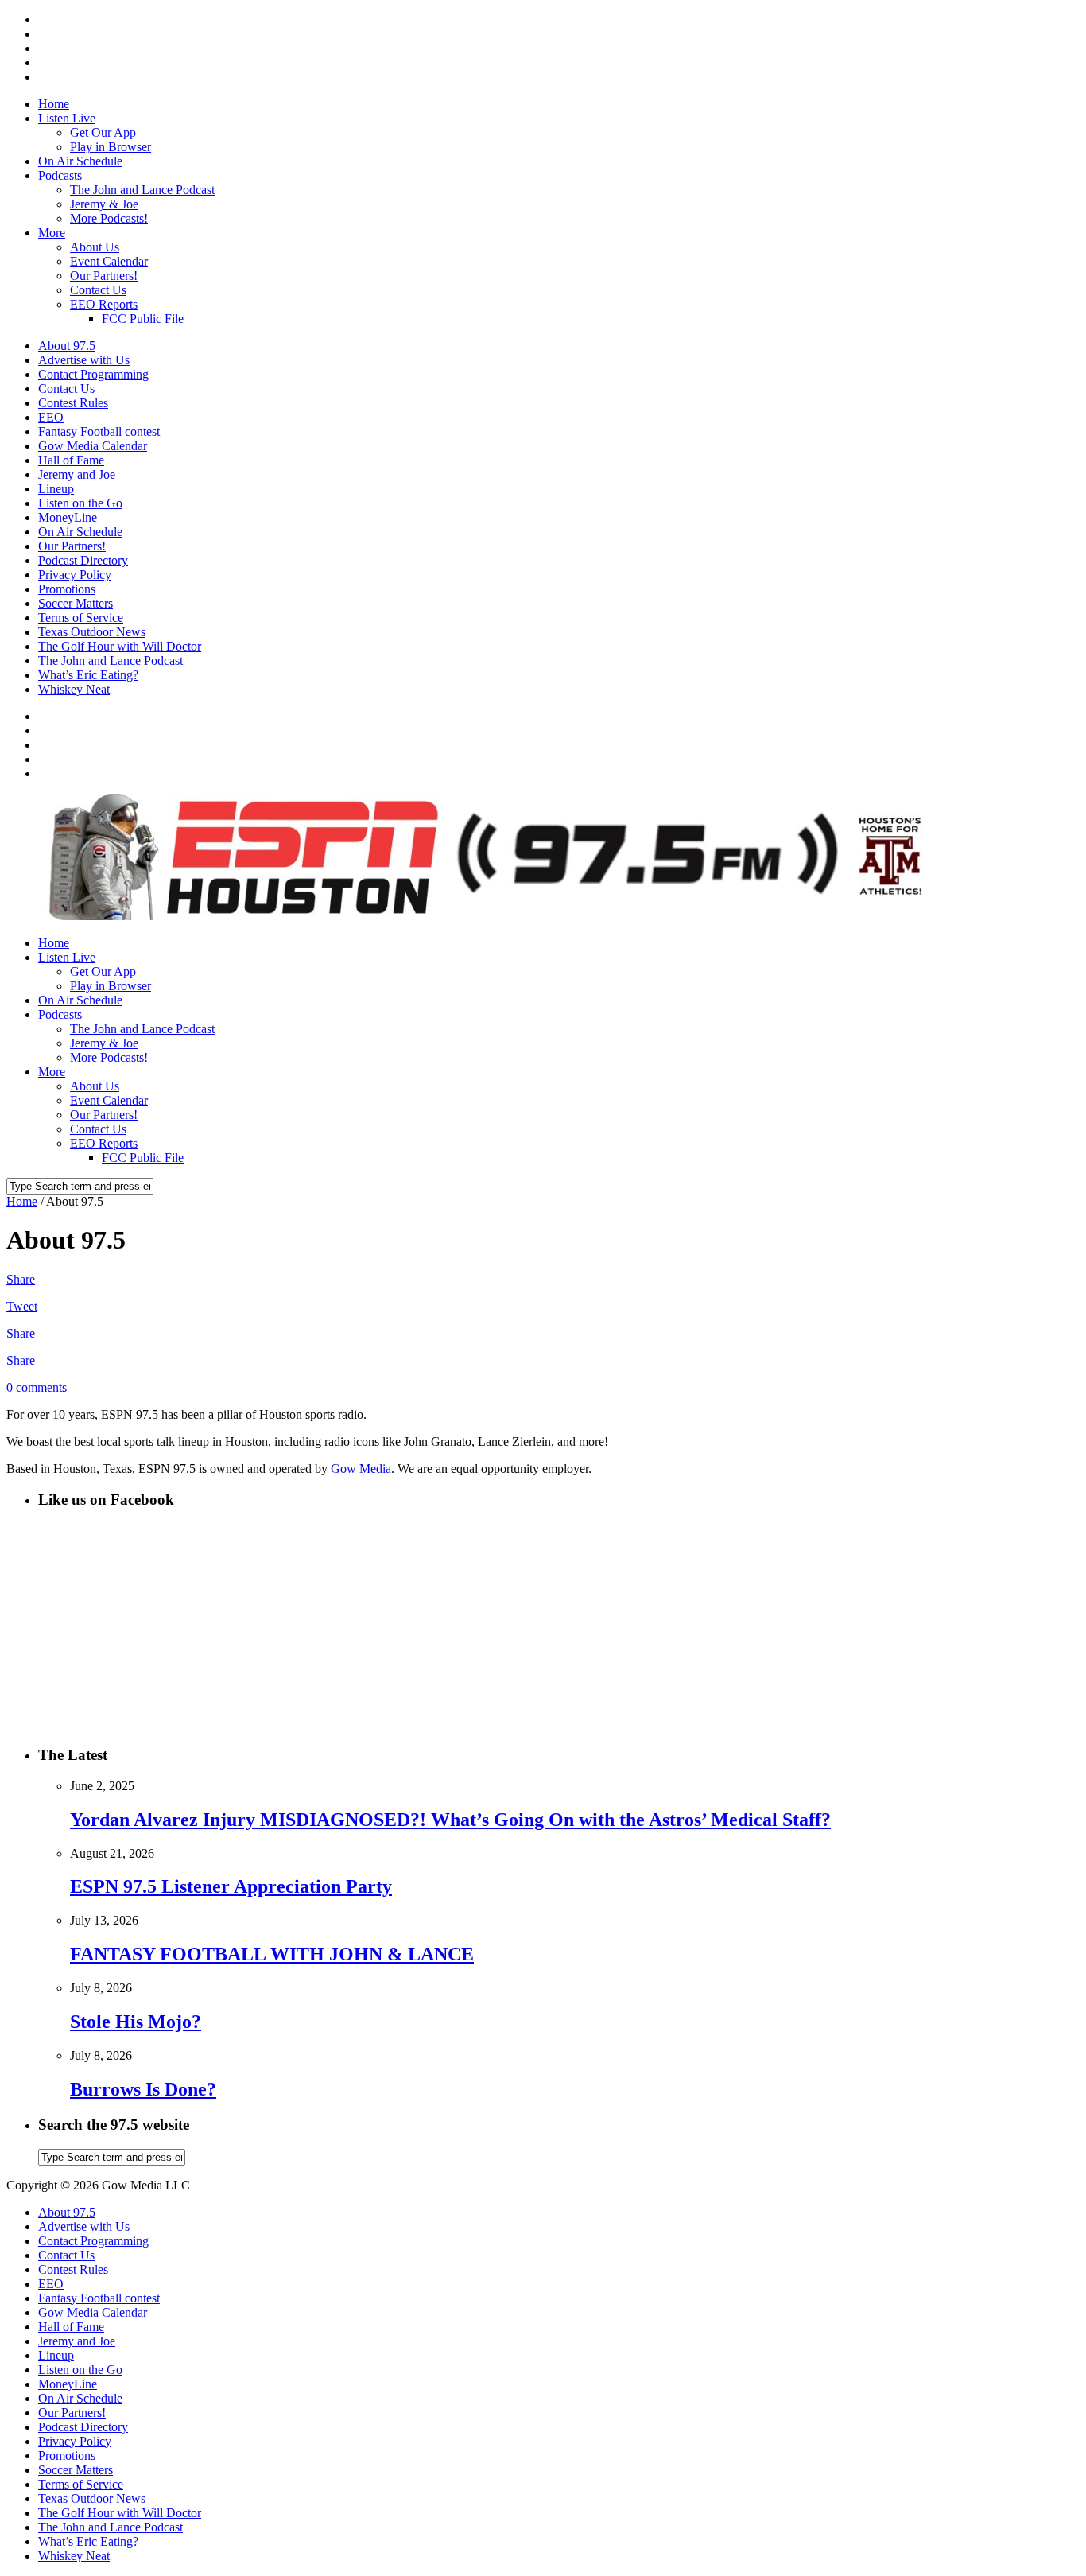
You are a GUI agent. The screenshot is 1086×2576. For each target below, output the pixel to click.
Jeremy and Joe (77, 474)
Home (54, 104)
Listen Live (67, 118)
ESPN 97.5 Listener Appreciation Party (231, 1886)
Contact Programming (93, 374)
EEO (51, 417)
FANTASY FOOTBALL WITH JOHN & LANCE (272, 1954)
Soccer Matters (76, 603)
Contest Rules (73, 403)
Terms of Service (81, 618)
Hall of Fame (71, 460)
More (52, 233)
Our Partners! (104, 276)
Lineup (56, 489)
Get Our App (103, 132)
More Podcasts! (109, 218)
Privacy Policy (75, 575)
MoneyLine (68, 517)
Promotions (67, 589)
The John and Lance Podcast (142, 190)
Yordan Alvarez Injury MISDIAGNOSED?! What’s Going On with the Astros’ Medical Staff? (450, 1820)
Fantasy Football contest (99, 431)
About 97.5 (67, 346)
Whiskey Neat (74, 689)
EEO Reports (104, 304)
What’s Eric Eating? (88, 675)
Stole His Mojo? (136, 2022)
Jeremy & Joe (104, 204)
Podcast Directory (83, 560)
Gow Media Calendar (93, 446)
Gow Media (361, 1469)
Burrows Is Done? (143, 2089)
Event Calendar (109, 261)
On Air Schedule (80, 161)
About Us (95, 247)
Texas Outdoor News (92, 632)
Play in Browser (111, 147)
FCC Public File (143, 319)
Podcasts (60, 175)
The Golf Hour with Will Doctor (120, 646)
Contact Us (98, 290)
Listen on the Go (80, 503)
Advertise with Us (84, 360)
